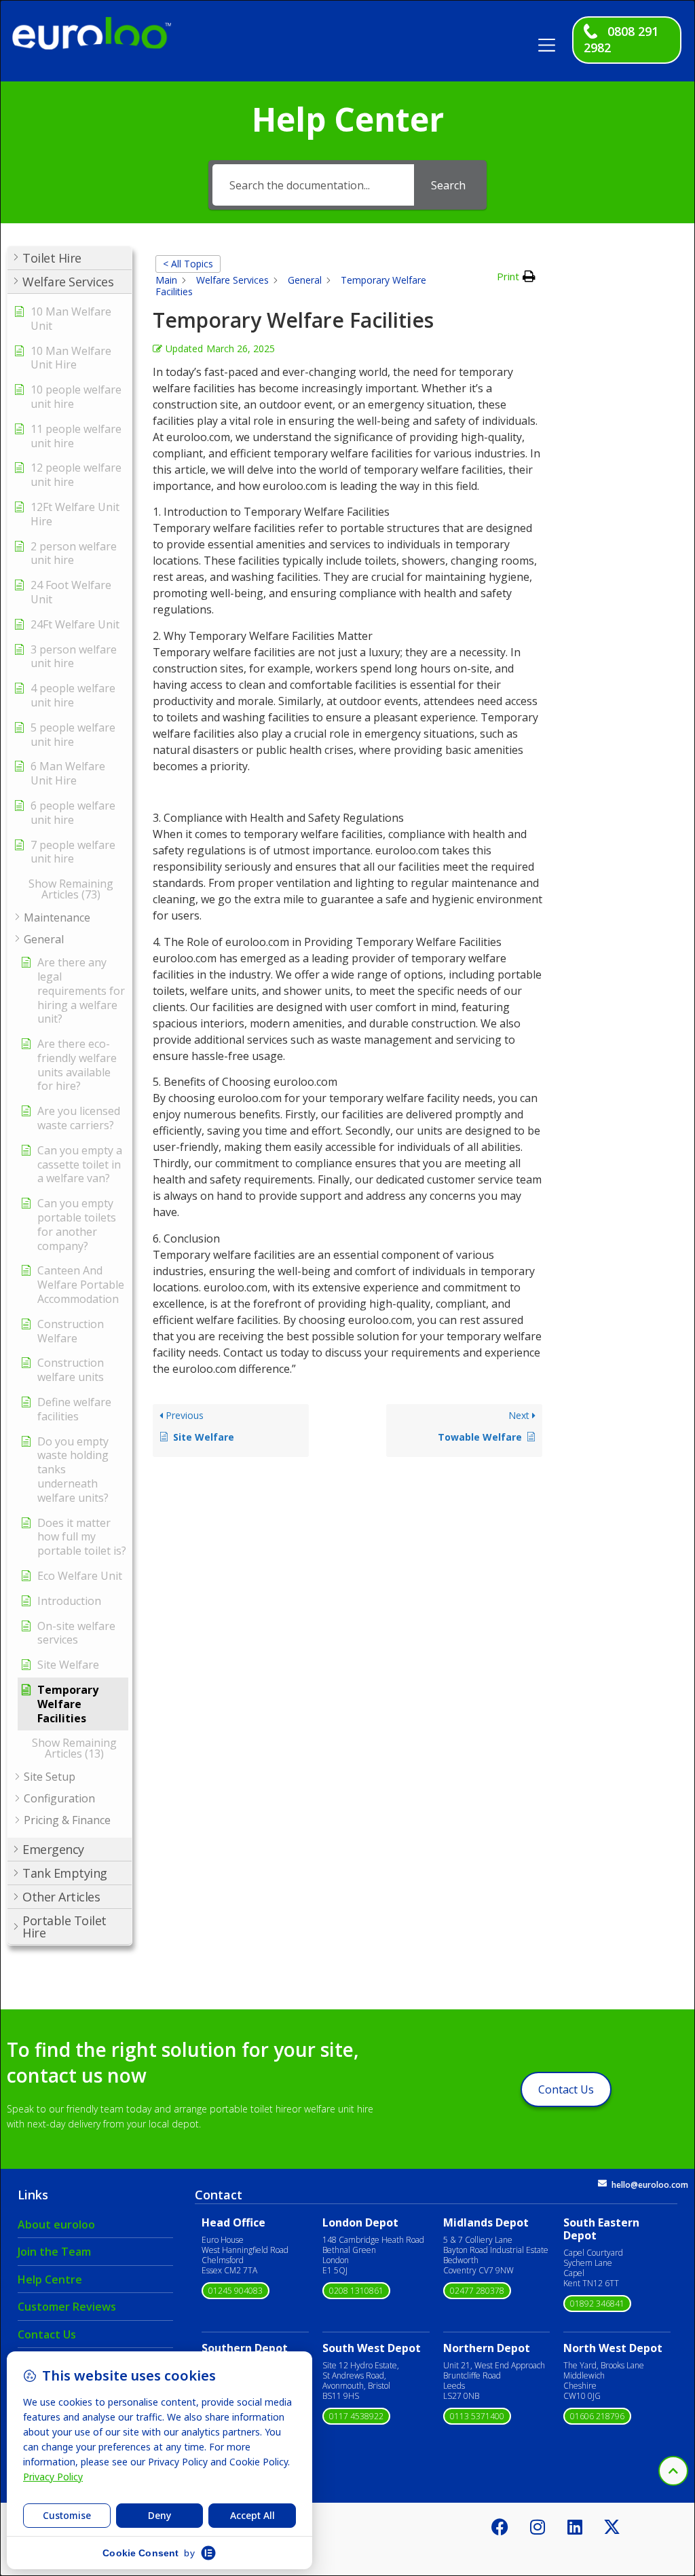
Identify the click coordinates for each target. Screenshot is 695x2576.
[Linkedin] (575, 2526)
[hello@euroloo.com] (602, 2183)
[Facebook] (500, 2526)
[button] (552, 40)
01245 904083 (236, 2291)
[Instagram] (538, 2526)
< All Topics (188, 264)
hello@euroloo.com (650, 2185)
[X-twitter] (612, 2526)
